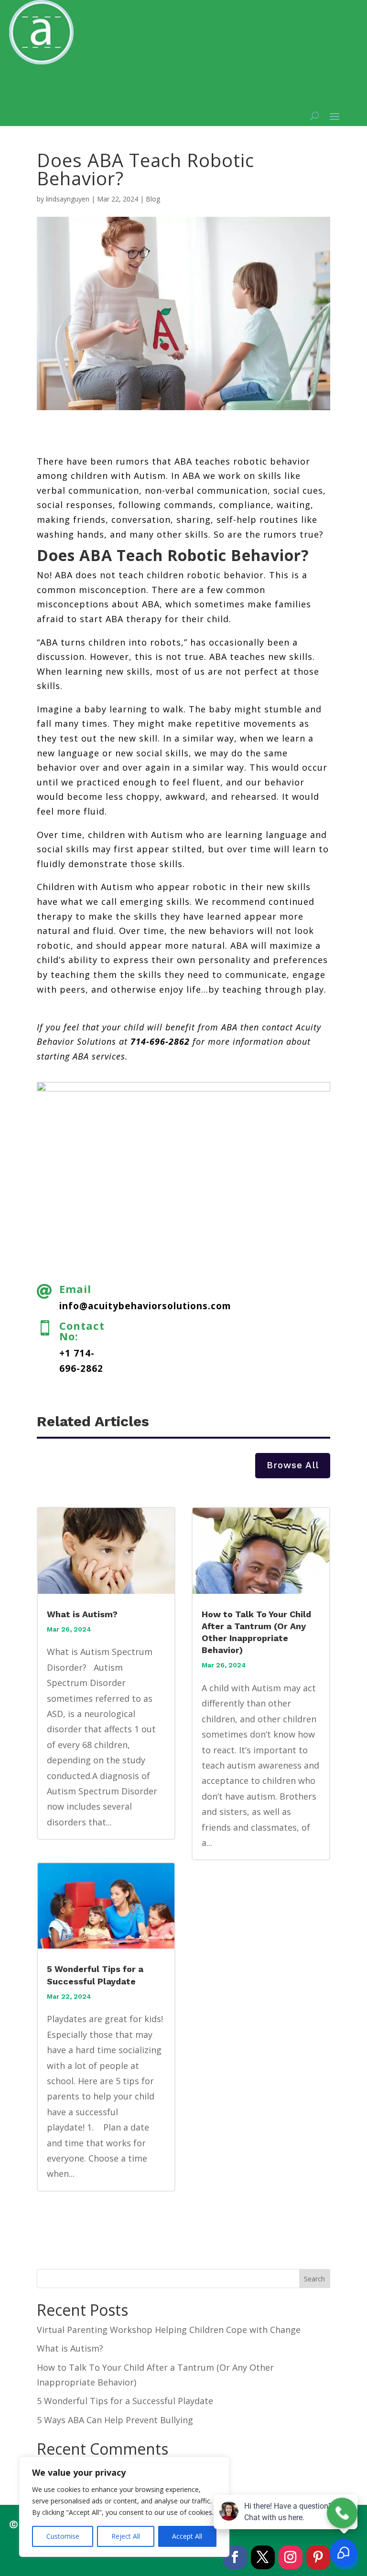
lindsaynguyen (68, 199)
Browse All (293, 1465)
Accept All (187, 2536)
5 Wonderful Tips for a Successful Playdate (125, 2401)
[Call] (342, 2513)
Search (314, 2279)
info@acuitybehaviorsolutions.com (145, 1306)
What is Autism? (82, 1614)
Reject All (126, 2536)
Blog (153, 199)
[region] (124, 2507)
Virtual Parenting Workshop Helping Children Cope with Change (169, 2330)
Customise (63, 2536)
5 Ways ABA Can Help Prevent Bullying (115, 2420)
